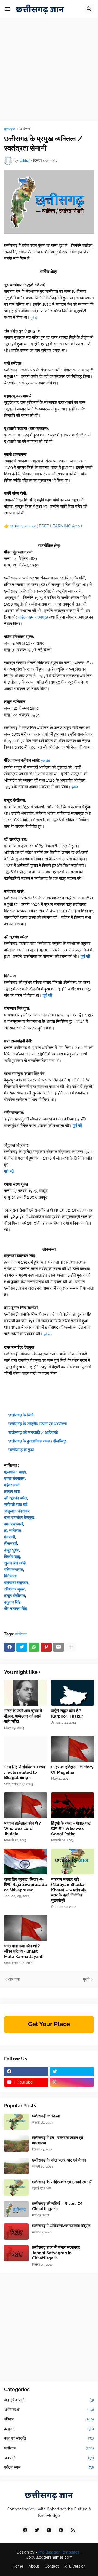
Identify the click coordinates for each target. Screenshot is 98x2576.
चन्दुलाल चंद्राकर (17, 1511)
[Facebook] (10, 1647)
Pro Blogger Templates (59, 2552)
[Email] (59, 1647)
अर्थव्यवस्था (49, 2410)
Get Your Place (49, 2024)
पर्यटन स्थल (49, 2467)
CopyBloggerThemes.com (49, 2557)
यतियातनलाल (14, 1570)
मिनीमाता (10, 1576)
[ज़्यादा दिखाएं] (71, 1647)
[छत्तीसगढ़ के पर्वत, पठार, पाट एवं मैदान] (16, 2166)
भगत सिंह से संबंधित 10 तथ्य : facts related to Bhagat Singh (24, 1772)
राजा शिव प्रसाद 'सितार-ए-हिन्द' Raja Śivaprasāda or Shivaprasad (25, 1885)
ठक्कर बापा (12, 1492)
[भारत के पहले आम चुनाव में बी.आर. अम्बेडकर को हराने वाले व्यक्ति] (26, 1693)
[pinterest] (61, 2530)
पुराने (86, 1979)
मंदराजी (10, 1537)
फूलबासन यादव (15, 1472)
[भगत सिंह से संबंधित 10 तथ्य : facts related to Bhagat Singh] (26, 1749)
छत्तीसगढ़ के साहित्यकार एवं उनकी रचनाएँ (62, 2182)
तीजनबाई (11, 1544)
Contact (52, 2566)
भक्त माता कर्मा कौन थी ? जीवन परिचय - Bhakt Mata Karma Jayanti (24, 1951)
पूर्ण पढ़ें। (48, 1334)
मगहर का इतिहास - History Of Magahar (72, 1770)
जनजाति (49, 2458)
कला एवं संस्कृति (49, 2438)
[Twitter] (22, 1647)
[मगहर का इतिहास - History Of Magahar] (73, 1749)
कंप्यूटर (49, 2429)
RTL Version (75, 2566)
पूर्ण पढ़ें (34, 318)
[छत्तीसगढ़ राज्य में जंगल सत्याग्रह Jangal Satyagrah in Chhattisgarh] (16, 2253)
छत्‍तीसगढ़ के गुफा (22, 1450)
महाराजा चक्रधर (16, 1583)
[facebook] (26, 2072)
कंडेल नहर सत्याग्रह (33, 617)
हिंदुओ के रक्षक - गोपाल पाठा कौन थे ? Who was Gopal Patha (71, 1829)
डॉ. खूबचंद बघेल (16, 1498)
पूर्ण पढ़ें (9, 1171)
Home (18, 2566)
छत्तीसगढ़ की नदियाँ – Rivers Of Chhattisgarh (57, 2206)
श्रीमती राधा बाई (16, 1505)
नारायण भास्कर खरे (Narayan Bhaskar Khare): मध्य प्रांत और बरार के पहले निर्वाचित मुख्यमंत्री (69, 1890)
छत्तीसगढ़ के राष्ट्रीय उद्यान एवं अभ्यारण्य (38, 1424)
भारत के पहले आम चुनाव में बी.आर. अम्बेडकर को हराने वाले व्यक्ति (23, 1716)
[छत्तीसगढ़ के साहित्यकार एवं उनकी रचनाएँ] (16, 2188)
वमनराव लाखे (14, 1524)
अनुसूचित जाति (49, 2400)
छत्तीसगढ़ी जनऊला (46, 2116)
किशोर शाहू (12, 1557)
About (34, 2566)
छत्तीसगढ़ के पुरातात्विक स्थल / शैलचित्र (37, 1441)
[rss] (73, 2530)
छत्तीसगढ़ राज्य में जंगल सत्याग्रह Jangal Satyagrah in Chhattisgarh (56, 2253)
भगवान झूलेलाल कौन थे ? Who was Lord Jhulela (22, 1829)
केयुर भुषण (12, 1550)
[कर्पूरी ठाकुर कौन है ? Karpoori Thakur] (73, 1693)
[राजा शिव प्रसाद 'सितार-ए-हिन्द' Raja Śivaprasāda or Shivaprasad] (26, 1861)
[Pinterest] (46, 1647)
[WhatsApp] (34, 1647)
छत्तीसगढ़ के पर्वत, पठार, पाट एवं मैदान (59, 2160)
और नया (14, 1979)
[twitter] (72, 2072)
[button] (7, 9)
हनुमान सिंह (12, 1602)
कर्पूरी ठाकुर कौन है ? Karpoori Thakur (67, 1714)
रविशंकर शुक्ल (14, 1589)
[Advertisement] (49, 73)
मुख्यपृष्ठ (10, 129)
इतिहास (49, 2419)
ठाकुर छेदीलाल (15, 1596)
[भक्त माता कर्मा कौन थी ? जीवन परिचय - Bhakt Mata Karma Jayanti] (26, 1928)
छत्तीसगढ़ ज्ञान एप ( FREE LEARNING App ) (46, 526)
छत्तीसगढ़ (49, 2448)
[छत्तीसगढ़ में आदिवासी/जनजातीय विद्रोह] (16, 2232)
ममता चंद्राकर (14, 1479)
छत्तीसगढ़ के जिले (21, 1415)
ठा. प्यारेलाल (13, 1531)
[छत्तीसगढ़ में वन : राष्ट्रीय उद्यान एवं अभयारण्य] (16, 2143)
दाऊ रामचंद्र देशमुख (19, 1518)
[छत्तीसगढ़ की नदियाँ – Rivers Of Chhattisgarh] (16, 2209)
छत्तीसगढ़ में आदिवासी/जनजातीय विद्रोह (61, 2226)
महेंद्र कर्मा (12, 1485)
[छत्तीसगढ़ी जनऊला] (16, 2122)
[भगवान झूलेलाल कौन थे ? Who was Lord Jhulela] (26, 1805)
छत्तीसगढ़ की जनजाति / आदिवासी (33, 1432)
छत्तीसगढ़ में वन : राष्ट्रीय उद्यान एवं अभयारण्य (58, 2140)
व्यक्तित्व (25, 129)
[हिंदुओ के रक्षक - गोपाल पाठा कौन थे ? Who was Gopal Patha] (73, 1805)
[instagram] (72, 2082)
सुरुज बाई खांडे (15, 1563)
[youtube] (49, 2530)
